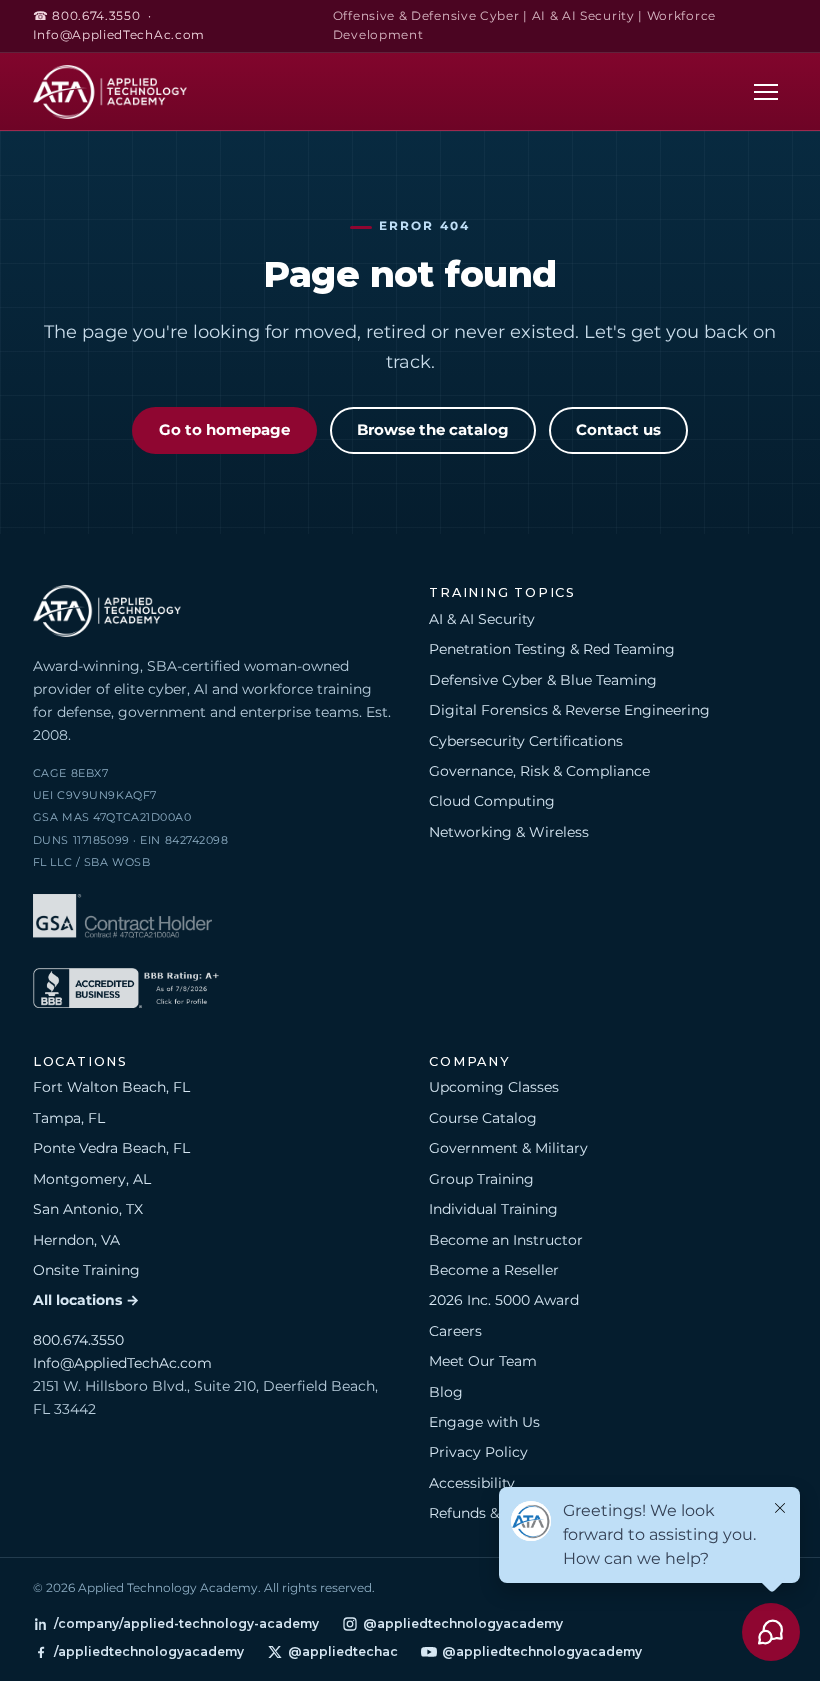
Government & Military (508, 1148)
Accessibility (472, 1483)
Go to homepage (224, 430)
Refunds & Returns (493, 1513)
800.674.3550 (78, 1340)
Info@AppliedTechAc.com (119, 35)
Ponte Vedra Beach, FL (111, 1148)
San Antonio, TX (88, 1209)
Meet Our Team (483, 1361)
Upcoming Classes (494, 1087)
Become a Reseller (494, 1270)
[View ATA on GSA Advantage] (122, 919)
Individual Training (493, 1209)
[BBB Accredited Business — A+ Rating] (126, 991)
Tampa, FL (69, 1118)
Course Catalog (483, 1118)
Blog (446, 1392)
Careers (455, 1331)
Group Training (481, 1179)
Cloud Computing (492, 801)
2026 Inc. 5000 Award (504, 1300)
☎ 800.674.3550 (87, 16)
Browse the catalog (433, 430)
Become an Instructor (506, 1240)
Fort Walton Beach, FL (111, 1087)
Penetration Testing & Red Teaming (552, 649)
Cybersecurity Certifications (526, 741)
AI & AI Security (482, 619)
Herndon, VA (76, 1240)
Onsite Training (86, 1270)
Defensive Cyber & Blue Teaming (543, 680)
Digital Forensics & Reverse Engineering (569, 710)
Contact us (618, 430)
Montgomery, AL (92, 1179)
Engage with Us (484, 1422)
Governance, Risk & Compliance (539, 771)
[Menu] (765, 91)
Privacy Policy (478, 1452)
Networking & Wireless (509, 832)
